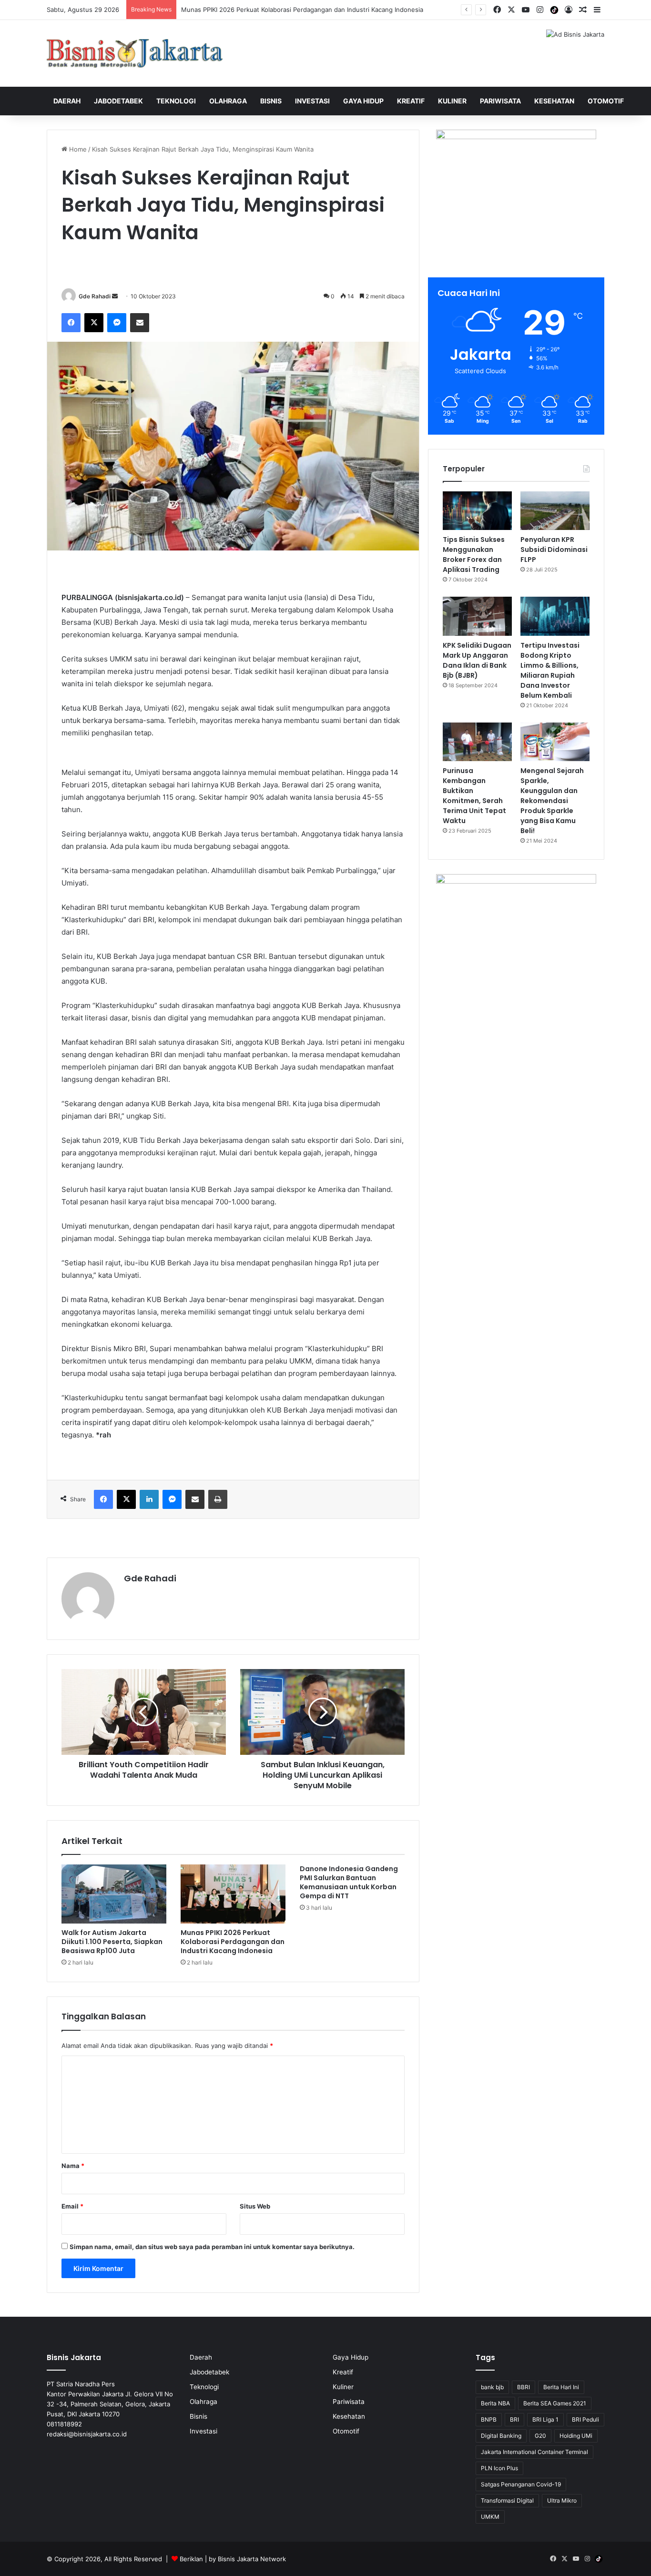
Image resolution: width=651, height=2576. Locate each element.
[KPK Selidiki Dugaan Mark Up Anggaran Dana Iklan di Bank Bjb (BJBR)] (477, 616)
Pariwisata (500, 101)
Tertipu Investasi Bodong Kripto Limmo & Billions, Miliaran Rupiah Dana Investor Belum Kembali (550, 670)
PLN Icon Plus (499, 2468)
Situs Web (255, 2206)
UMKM (490, 2517)
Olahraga (228, 101)
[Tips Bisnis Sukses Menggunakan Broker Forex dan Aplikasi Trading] (477, 511)
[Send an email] (115, 296)
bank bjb (492, 2387)
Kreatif (411, 101)
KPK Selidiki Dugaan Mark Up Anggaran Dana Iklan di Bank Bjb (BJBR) (477, 660)
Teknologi (176, 101)
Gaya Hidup (363, 101)
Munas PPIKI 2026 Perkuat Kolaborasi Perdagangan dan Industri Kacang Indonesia (233, 1942)
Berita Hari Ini (561, 2387)
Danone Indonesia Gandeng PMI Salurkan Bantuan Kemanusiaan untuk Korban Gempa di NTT (349, 1882)
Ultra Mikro (562, 2500)
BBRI (524, 2387)
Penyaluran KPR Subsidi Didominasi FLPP (554, 550)
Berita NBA (495, 2403)
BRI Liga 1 (545, 2419)
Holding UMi (576, 2436)
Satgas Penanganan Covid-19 (521, 2484)
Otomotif (606, 101)
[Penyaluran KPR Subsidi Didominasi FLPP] (555, 511)
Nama (73, 2166)
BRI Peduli (585, 2419)
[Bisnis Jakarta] (135, 53)
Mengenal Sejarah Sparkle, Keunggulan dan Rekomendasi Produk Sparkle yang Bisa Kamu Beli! (552, 801)
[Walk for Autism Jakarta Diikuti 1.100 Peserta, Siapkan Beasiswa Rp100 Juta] (114, 1894)
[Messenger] (117, 323)
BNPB (489, 2419)
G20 (540, 2436)
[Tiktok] (554, 10)
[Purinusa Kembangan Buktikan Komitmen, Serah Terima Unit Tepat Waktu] (477, 742)
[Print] (218, 1499)
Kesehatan (554, 101)
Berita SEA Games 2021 (555, 2403)
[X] (94, 323)
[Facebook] (71, 323)
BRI (514, 2419)
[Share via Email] (140, 323)
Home (77, 149)
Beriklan (191, 2559)
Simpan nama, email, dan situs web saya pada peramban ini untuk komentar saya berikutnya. (212, 2247)
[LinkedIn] (149, 1499)
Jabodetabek (118, 101)
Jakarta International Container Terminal (534, 2452)
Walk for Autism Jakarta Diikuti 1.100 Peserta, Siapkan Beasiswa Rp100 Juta (112, 1942)
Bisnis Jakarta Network (252, 2559)
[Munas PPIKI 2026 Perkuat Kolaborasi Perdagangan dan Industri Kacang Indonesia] (233, 1894)
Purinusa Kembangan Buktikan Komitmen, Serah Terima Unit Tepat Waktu (474, 796)
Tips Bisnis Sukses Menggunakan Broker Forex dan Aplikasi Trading (474, 555)
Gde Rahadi (95, 296)
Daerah (67, 101)
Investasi (312, 101)
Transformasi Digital (507, 2500)
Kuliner (452, 101)
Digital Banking (501, 2436)
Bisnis (271, 101)
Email (72, 2206)
